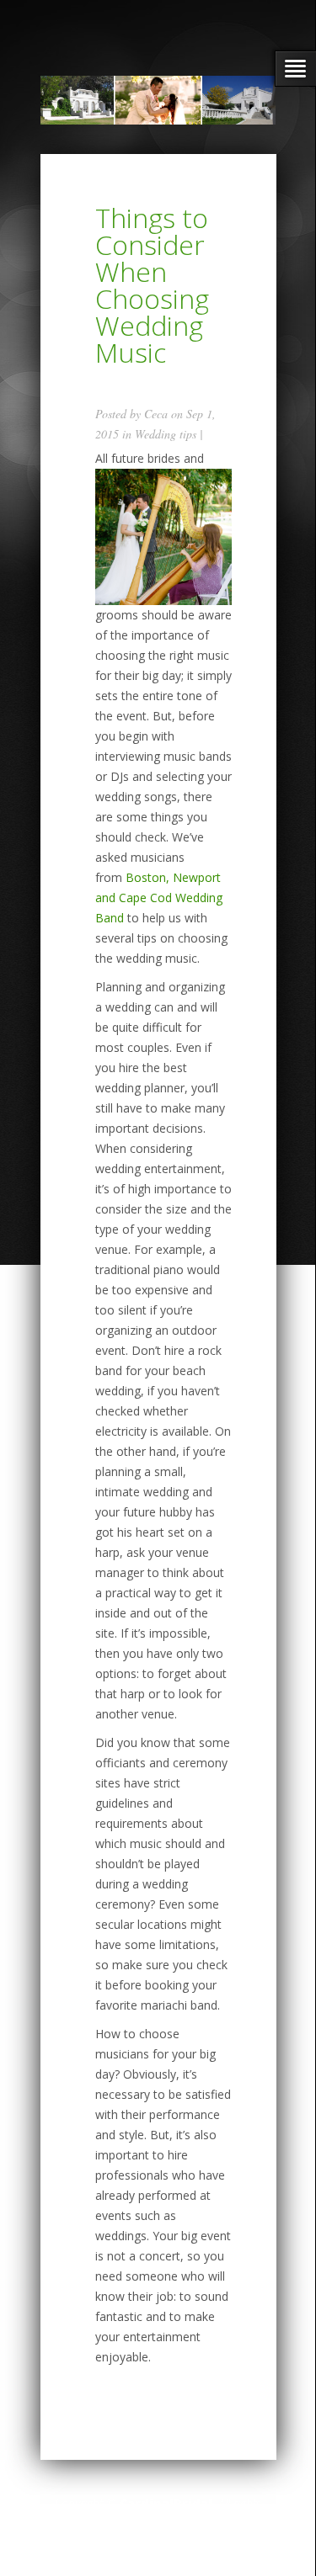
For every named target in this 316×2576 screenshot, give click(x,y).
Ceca (156, 414)
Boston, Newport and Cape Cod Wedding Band (159, 898)
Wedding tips (166, 434)
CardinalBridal (166, 2503)
